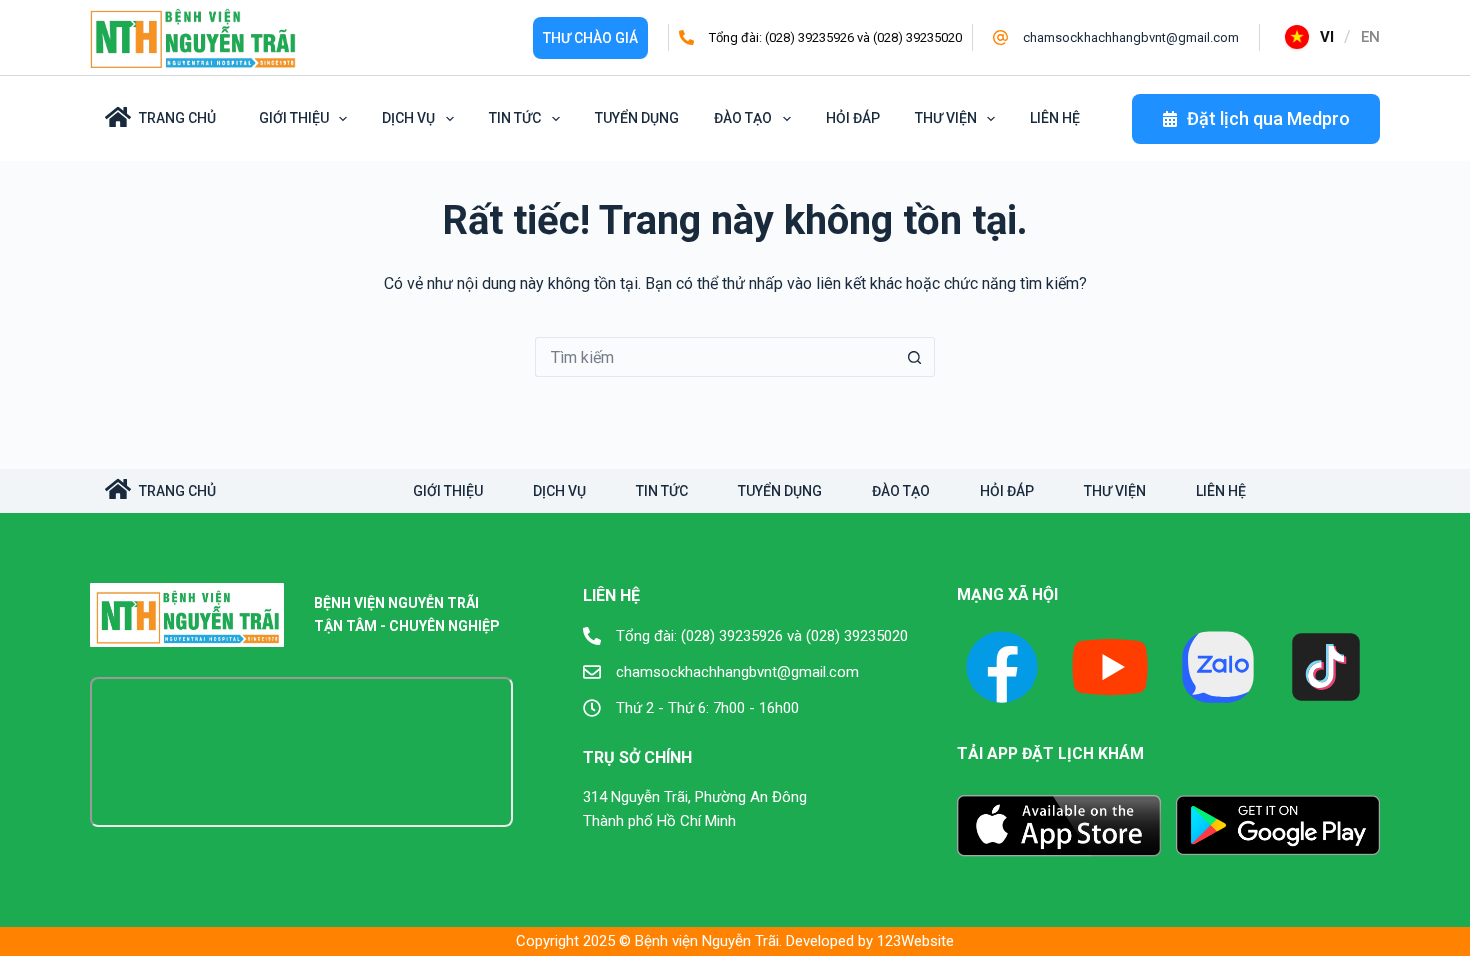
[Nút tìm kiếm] (915, 357)
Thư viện (946, 118)
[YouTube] (1110, 667)
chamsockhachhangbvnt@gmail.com (1131, 37)
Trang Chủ (177, 118)
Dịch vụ (408, 118)
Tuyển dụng (637, 118)
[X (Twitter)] (1218, 667)
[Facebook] (1002, 667)
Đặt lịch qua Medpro (1268, 118)
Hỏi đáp (853, 118)
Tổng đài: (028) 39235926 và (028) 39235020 (835, 37)
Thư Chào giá (590, 38)
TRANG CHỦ (177, 491)
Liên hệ (1055, 118)
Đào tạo (743, 118)
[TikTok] (1326, 667)
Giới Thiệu (294, 118)
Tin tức (515, 118)
